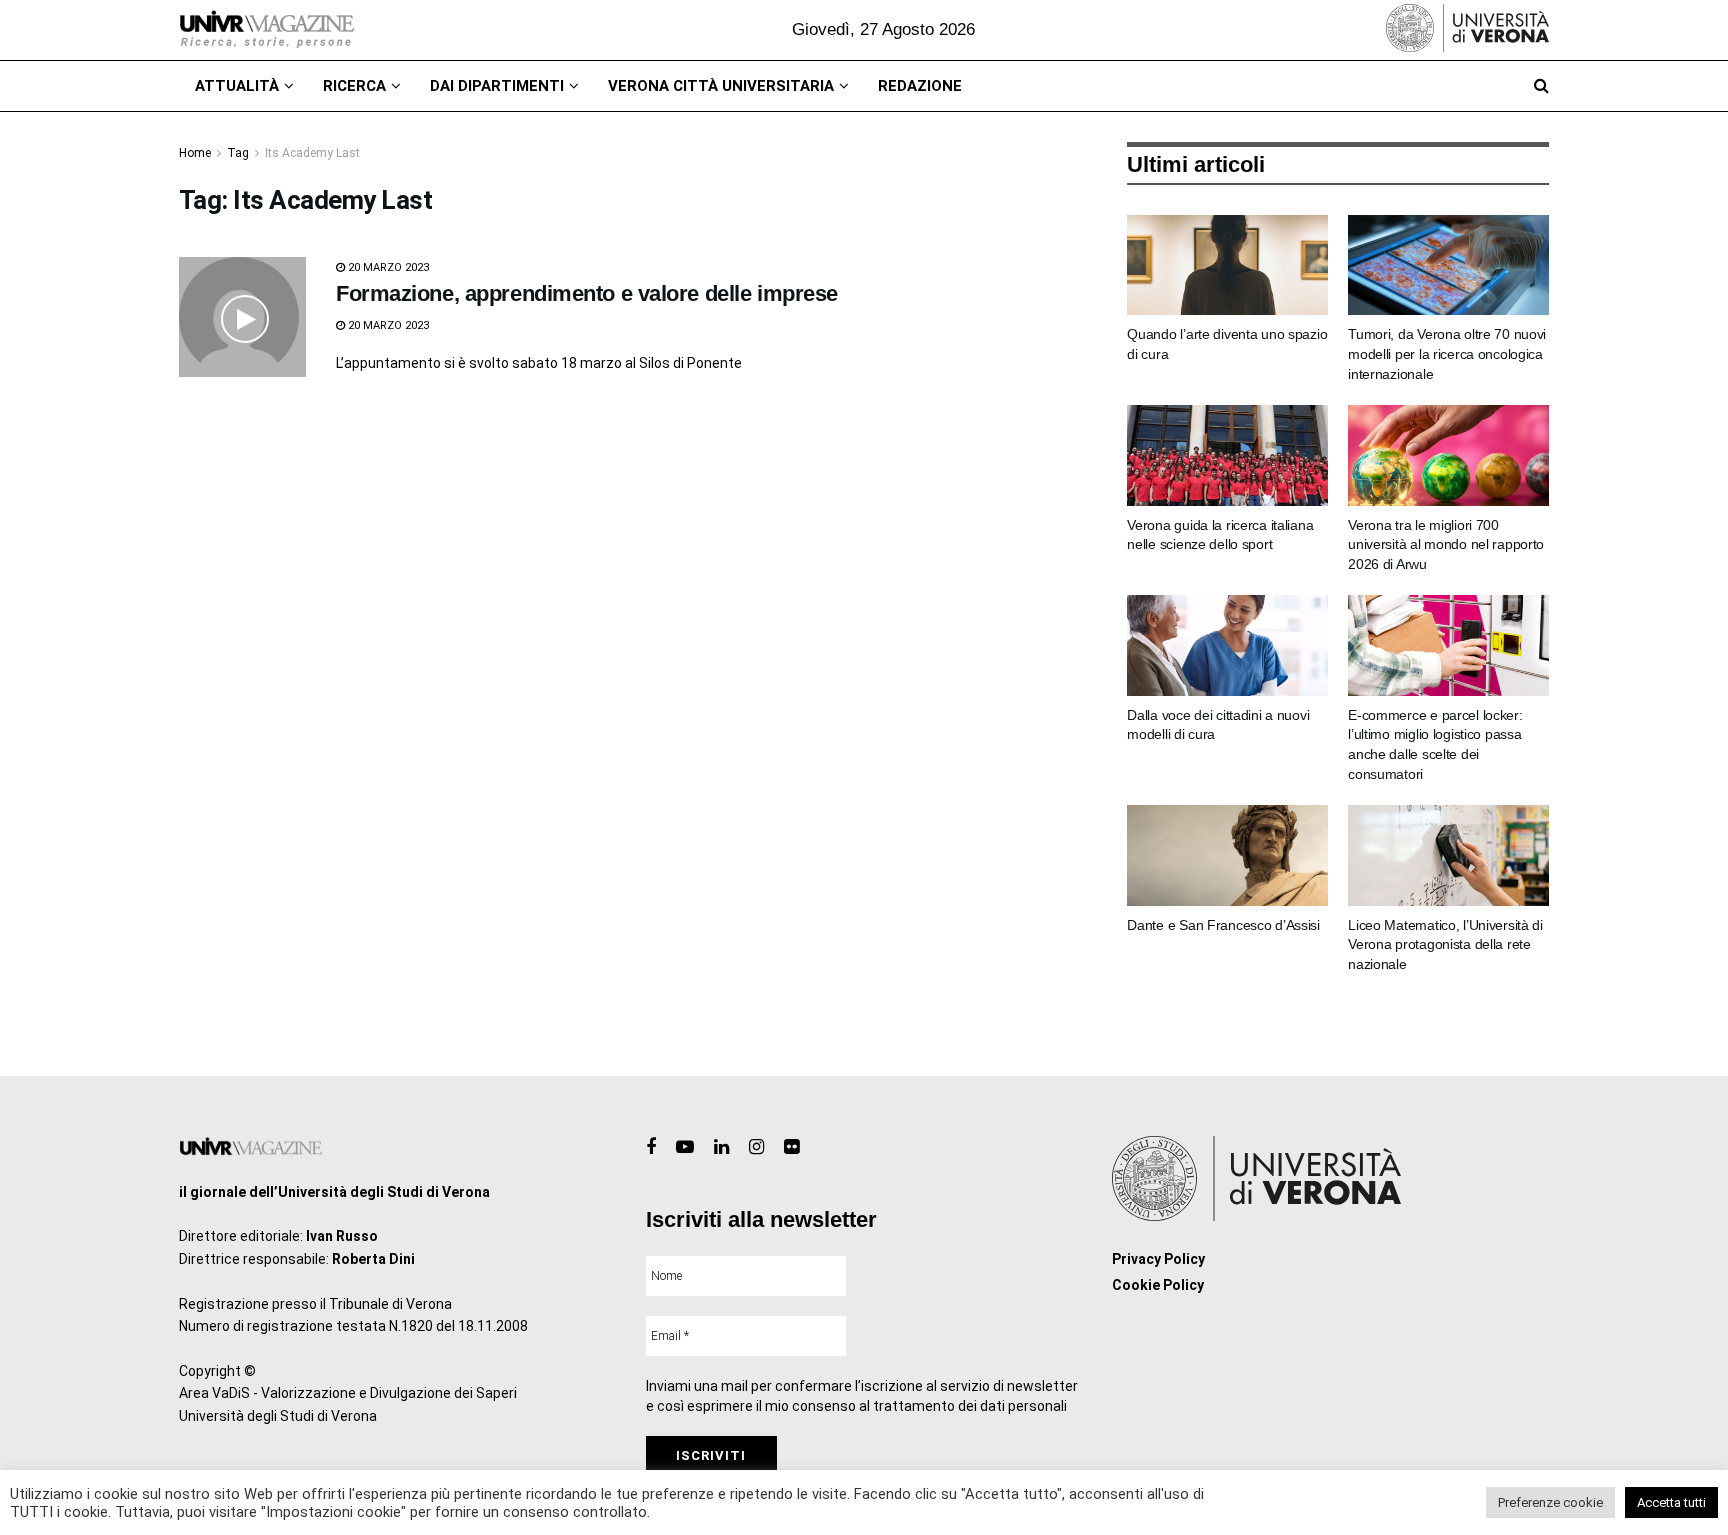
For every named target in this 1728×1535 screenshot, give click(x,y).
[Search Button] (1541, 86)
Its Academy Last (312, 153)
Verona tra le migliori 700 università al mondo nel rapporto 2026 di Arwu (1446, 544)
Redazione (920, 86)
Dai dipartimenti (497, 86)
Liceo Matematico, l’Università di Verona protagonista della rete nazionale (1445, 944)
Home (195, 153)
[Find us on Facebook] (651, 1147)
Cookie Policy (1158, 1285)
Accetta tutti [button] (1671, 1502)
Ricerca (354, 86)
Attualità (237, 86)
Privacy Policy (1158, 1259)
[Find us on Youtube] (685, 1147)
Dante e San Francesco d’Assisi (1223, 925)
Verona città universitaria (721, 86)
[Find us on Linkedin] (721, 1147)
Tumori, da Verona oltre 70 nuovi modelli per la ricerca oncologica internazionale (1447, 353)
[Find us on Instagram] (756, 1147)
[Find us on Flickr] (791, 1147)
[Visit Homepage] (266, 30)
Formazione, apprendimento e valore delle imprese (587, 293)
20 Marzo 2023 (387, 267)
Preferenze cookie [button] (1550, 1502)
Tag (238, 153)
